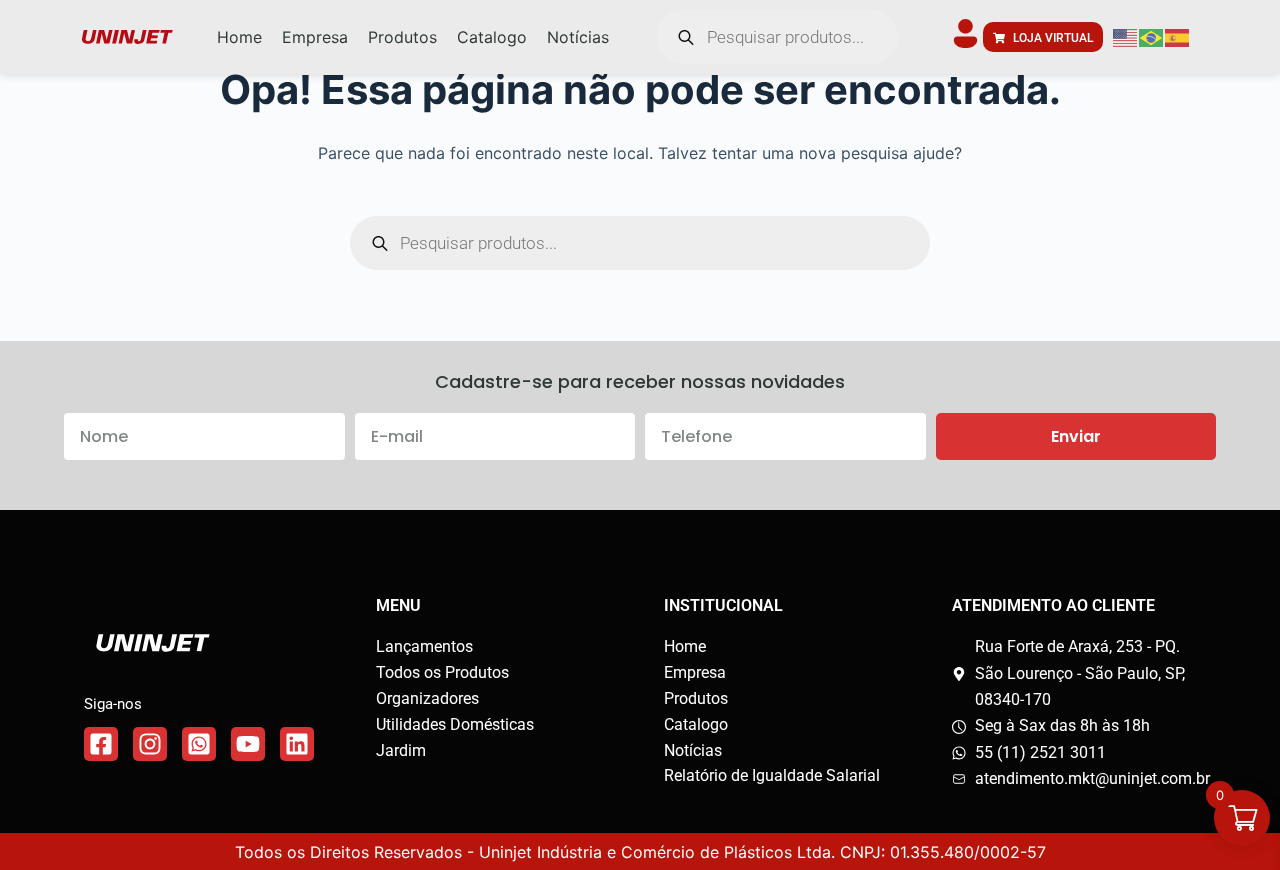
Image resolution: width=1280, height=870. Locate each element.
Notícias (693, 750)
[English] (1126, 37)
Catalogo (696, 724)
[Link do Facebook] (101, 744)
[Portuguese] (1152, 37)
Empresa (695, 672)
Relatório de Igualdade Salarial (772, 775)
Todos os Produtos (442, 672)
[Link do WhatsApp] (199, 744)
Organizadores (427, 698)
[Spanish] (1178, 37)
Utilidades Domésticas (455, 724)
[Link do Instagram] (150, 744)
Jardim (401, 750)
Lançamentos (424, 646)
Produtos (696, 698)
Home (685, 646)
